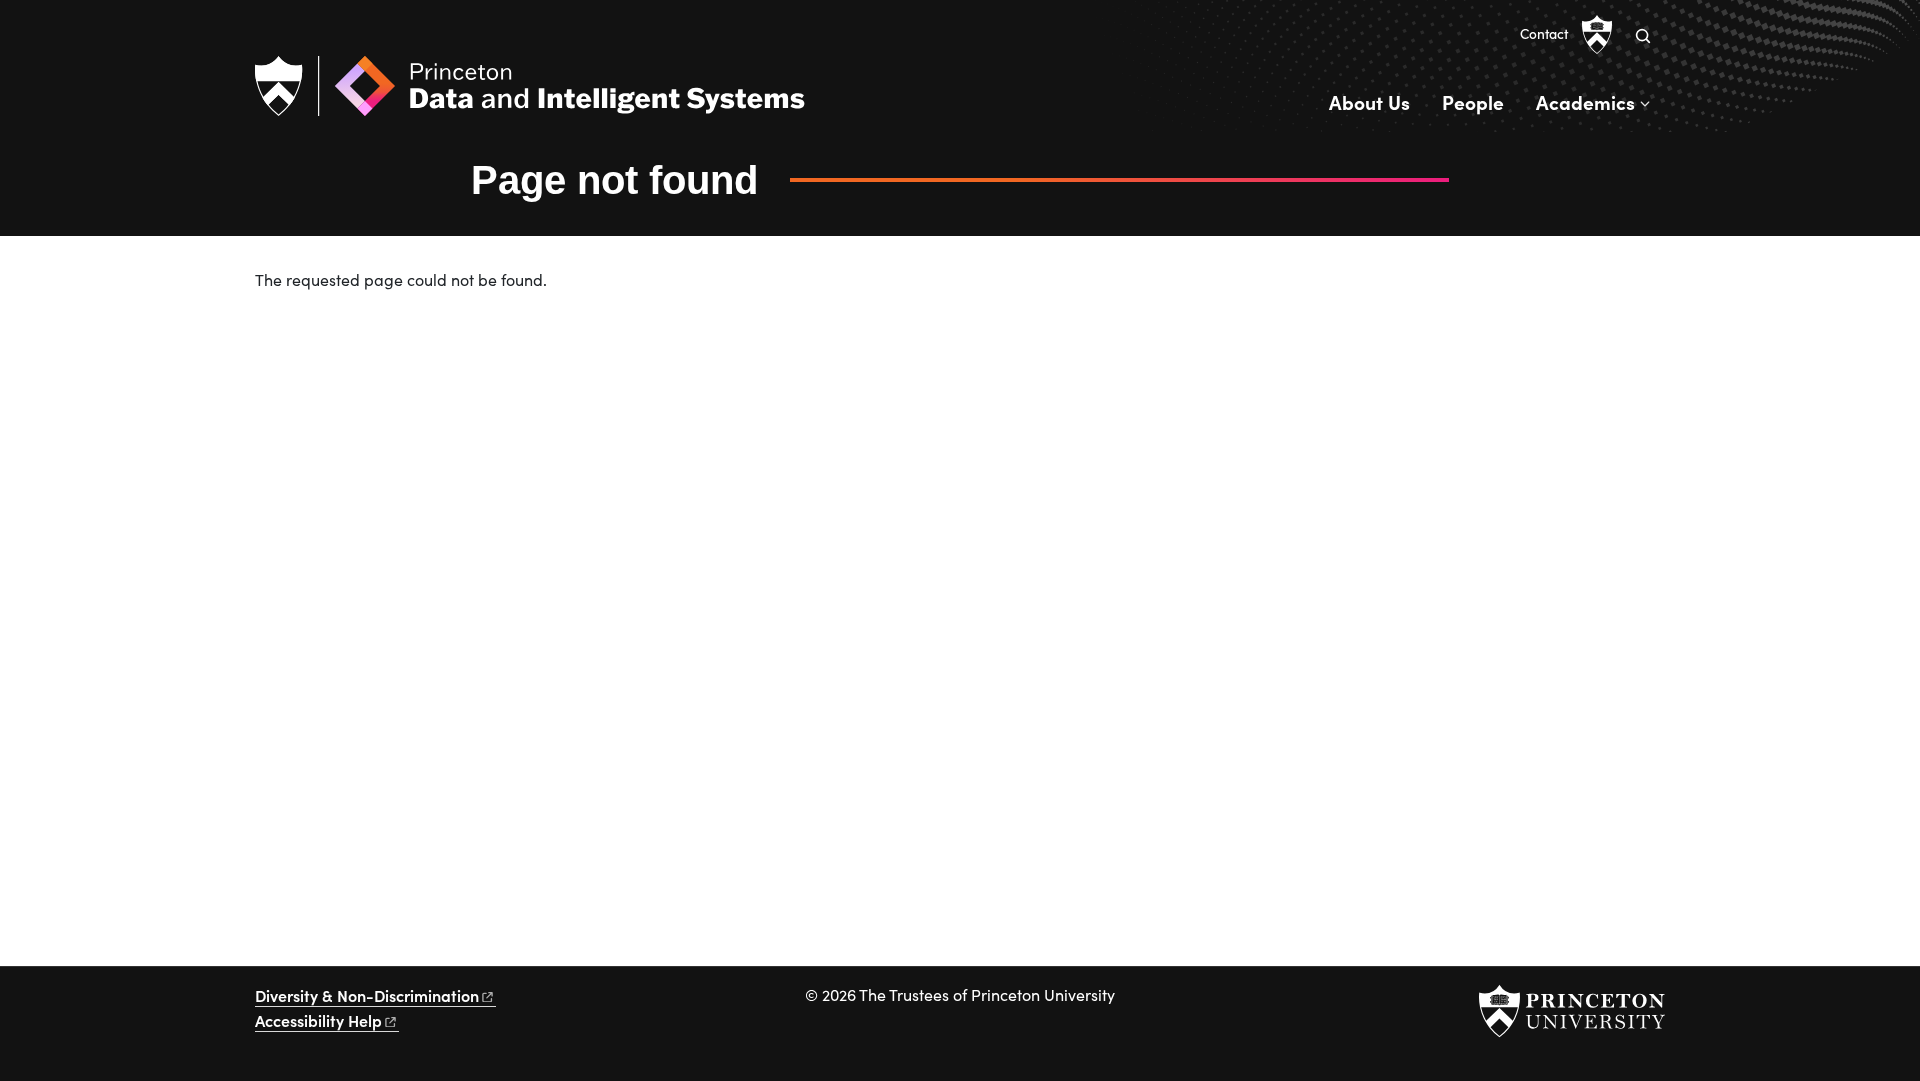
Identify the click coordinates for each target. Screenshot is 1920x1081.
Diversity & (367, 995)
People (1473, 101)
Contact (1544, 33)
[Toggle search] (1643, 36)
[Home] (530, 94)
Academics (1585, 101)
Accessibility (318, 1020)
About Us (1369, 101)
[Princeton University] (1597, 35)
